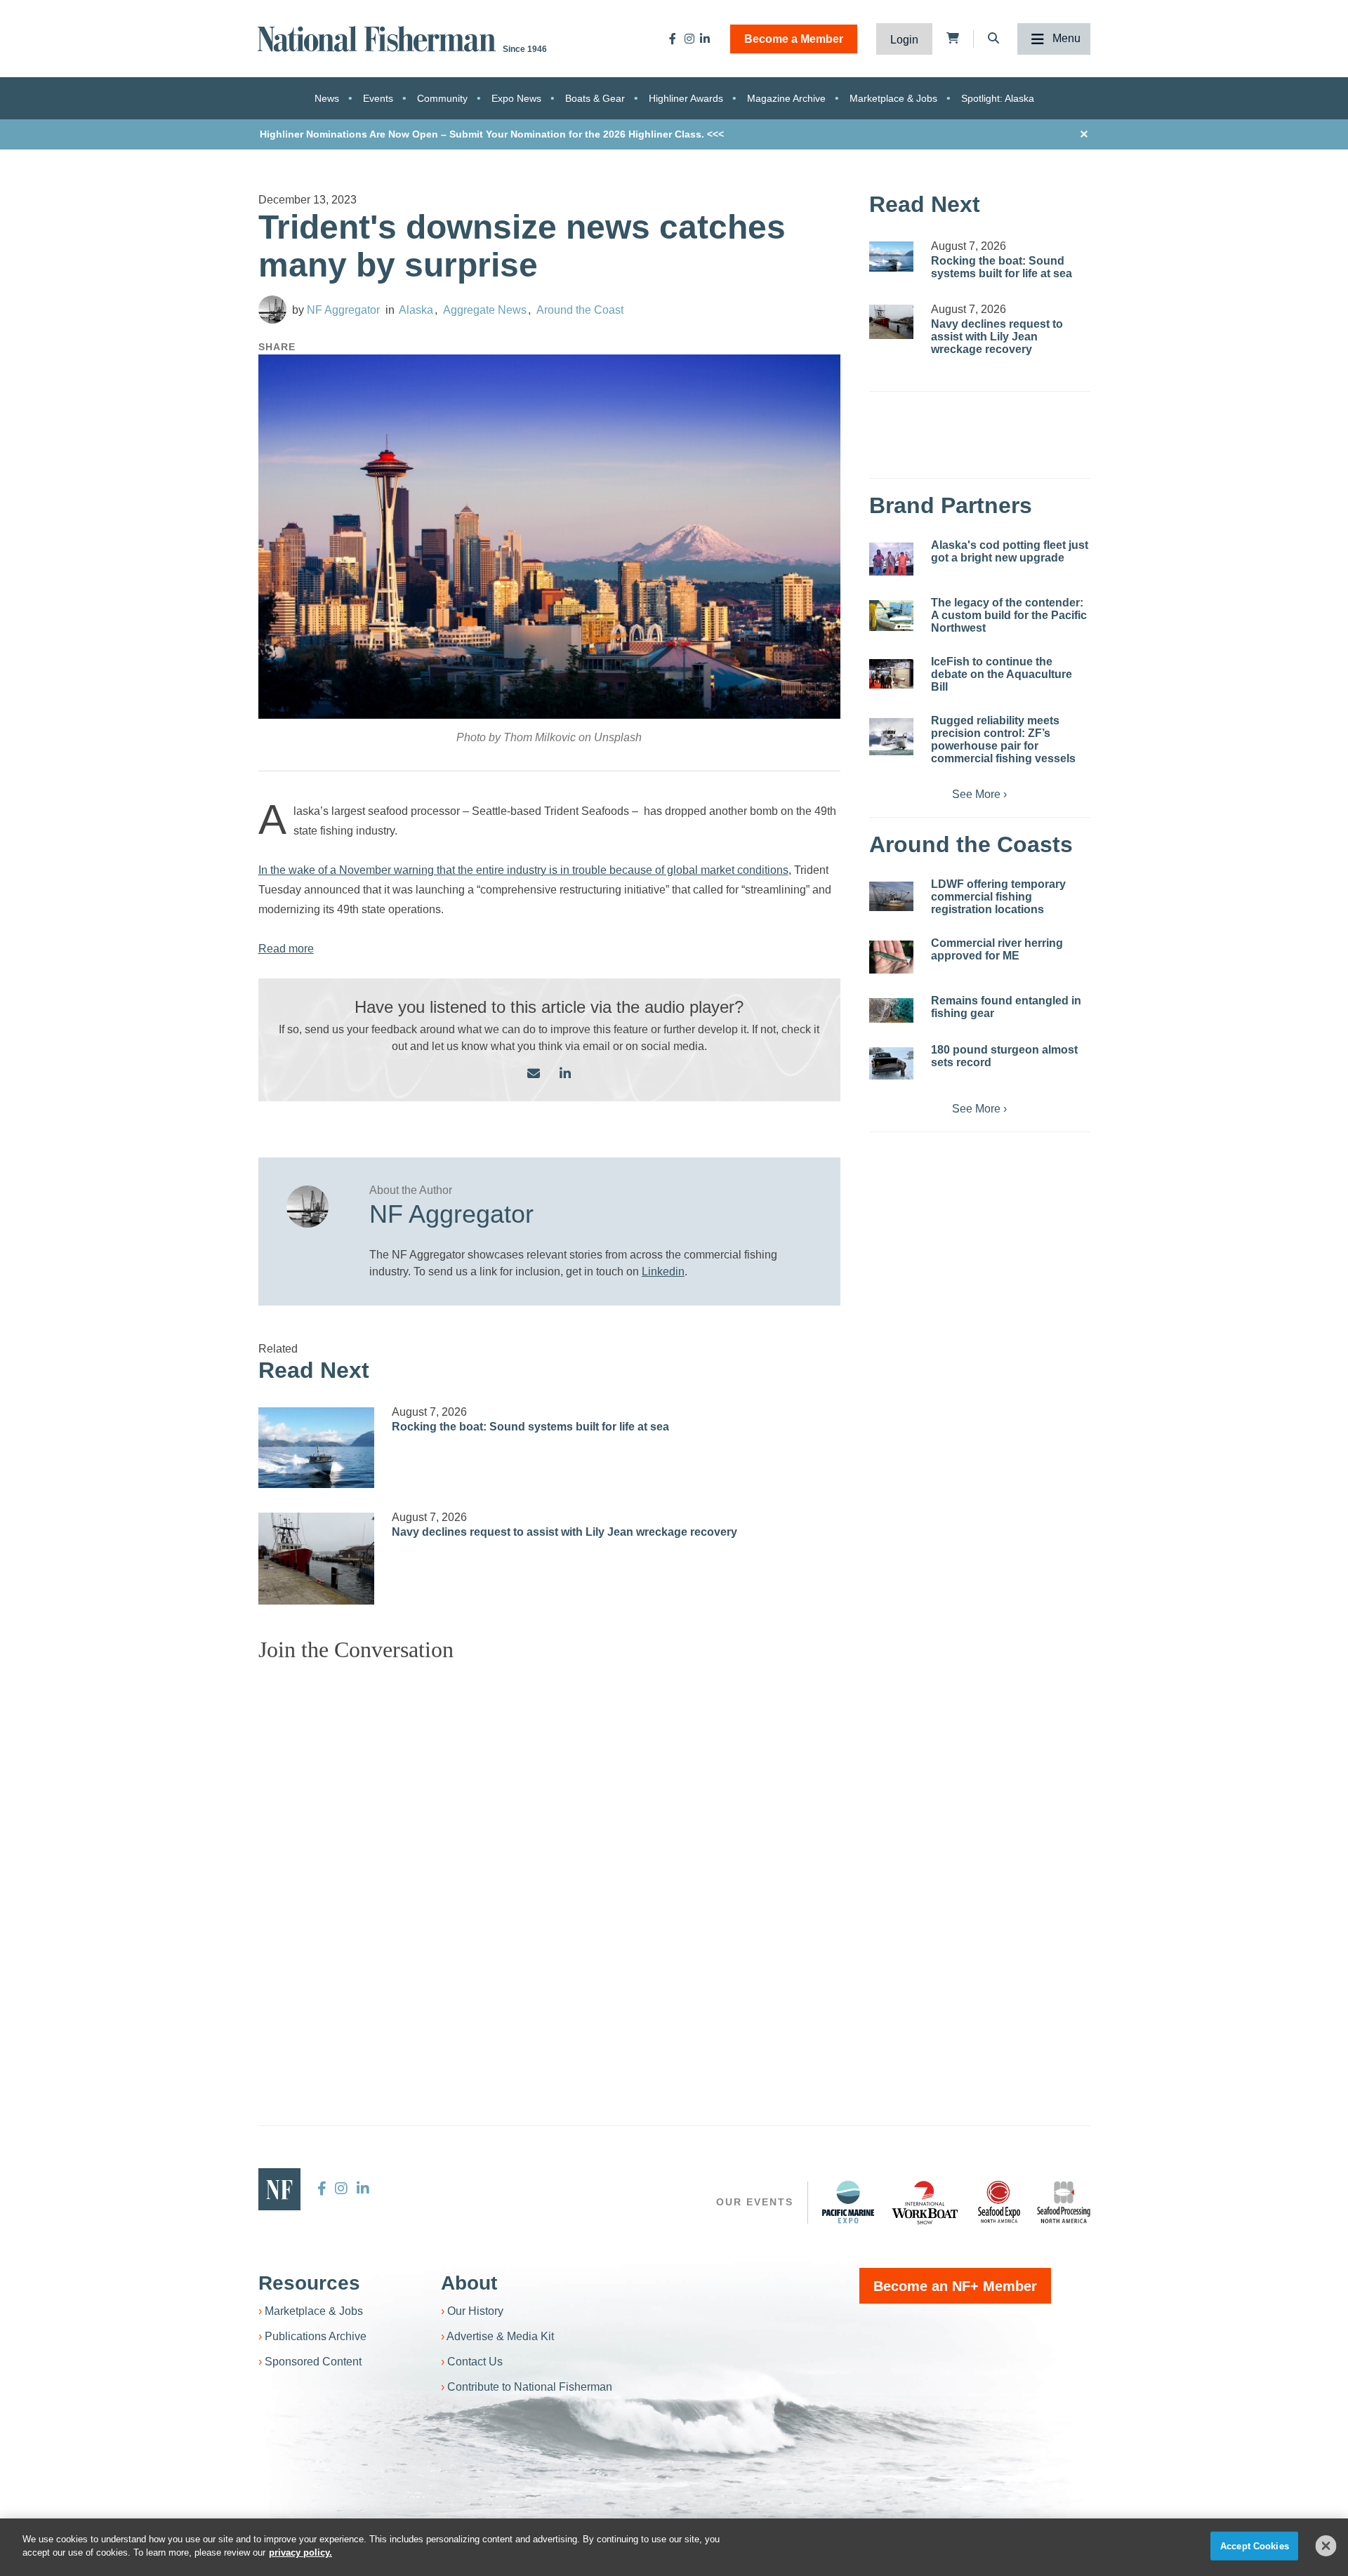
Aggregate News (485, 310)
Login (904, 40)
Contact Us (475, 2362)
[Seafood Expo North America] (999, 2202)
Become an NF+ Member (955, 2286)
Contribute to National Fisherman (530, 2387)
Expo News (516, 98)
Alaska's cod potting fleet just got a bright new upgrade (1010, 551)
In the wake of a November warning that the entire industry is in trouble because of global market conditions (523, 870)
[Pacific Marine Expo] (848, 2202)
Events (378, 98)
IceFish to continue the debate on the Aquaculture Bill (1002, 674)
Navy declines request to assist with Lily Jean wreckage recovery (564, 1532)
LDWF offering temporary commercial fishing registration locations (998, 897)
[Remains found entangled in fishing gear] (891, 1010)
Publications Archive (316, 2336)
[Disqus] (550, 1849)
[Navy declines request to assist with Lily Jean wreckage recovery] (317, 1559)
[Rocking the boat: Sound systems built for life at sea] (317, 1448)
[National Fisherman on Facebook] (673, 39)
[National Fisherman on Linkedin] (705, 39)
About (469, 2283)
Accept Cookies (1255, 2546)
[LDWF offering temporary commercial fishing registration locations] (891, 896)
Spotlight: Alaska (998, 98)
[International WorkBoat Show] (926, 2202)
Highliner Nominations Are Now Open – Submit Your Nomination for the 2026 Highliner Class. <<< (492, 134)
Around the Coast (580, 310)
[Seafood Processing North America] (1064, 2202)
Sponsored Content (313, 2362)
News (327, 98)
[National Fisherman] (379, 38)
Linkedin (663, 1272)
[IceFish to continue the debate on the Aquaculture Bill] (891, 674)
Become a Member (794, 39)
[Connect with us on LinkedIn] (565, 1074)
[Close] (1326, 2546)
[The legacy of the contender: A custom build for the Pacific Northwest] (891, 616)
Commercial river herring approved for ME (997, 949)
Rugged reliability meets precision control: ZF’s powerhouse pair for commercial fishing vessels (1003, 739)
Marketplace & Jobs (893, 98)
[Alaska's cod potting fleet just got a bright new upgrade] (891, 559)
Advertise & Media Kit (500, 2336)
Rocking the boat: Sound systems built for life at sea (530, 1427)
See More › (979, 794)
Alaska (416, 310)
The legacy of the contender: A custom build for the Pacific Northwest (1009, 615)
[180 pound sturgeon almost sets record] (891, 1063)
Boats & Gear (595, 98)
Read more (286, 949)
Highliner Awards (686, 98)
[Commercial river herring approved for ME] (891, 957)
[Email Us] (534, 1074)
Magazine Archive (786, 98)
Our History (475, 2311)
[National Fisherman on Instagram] (689, 39)
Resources (309, 2283)
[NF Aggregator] (272, 310)
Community (442, 98)
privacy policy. (300, 2552)
